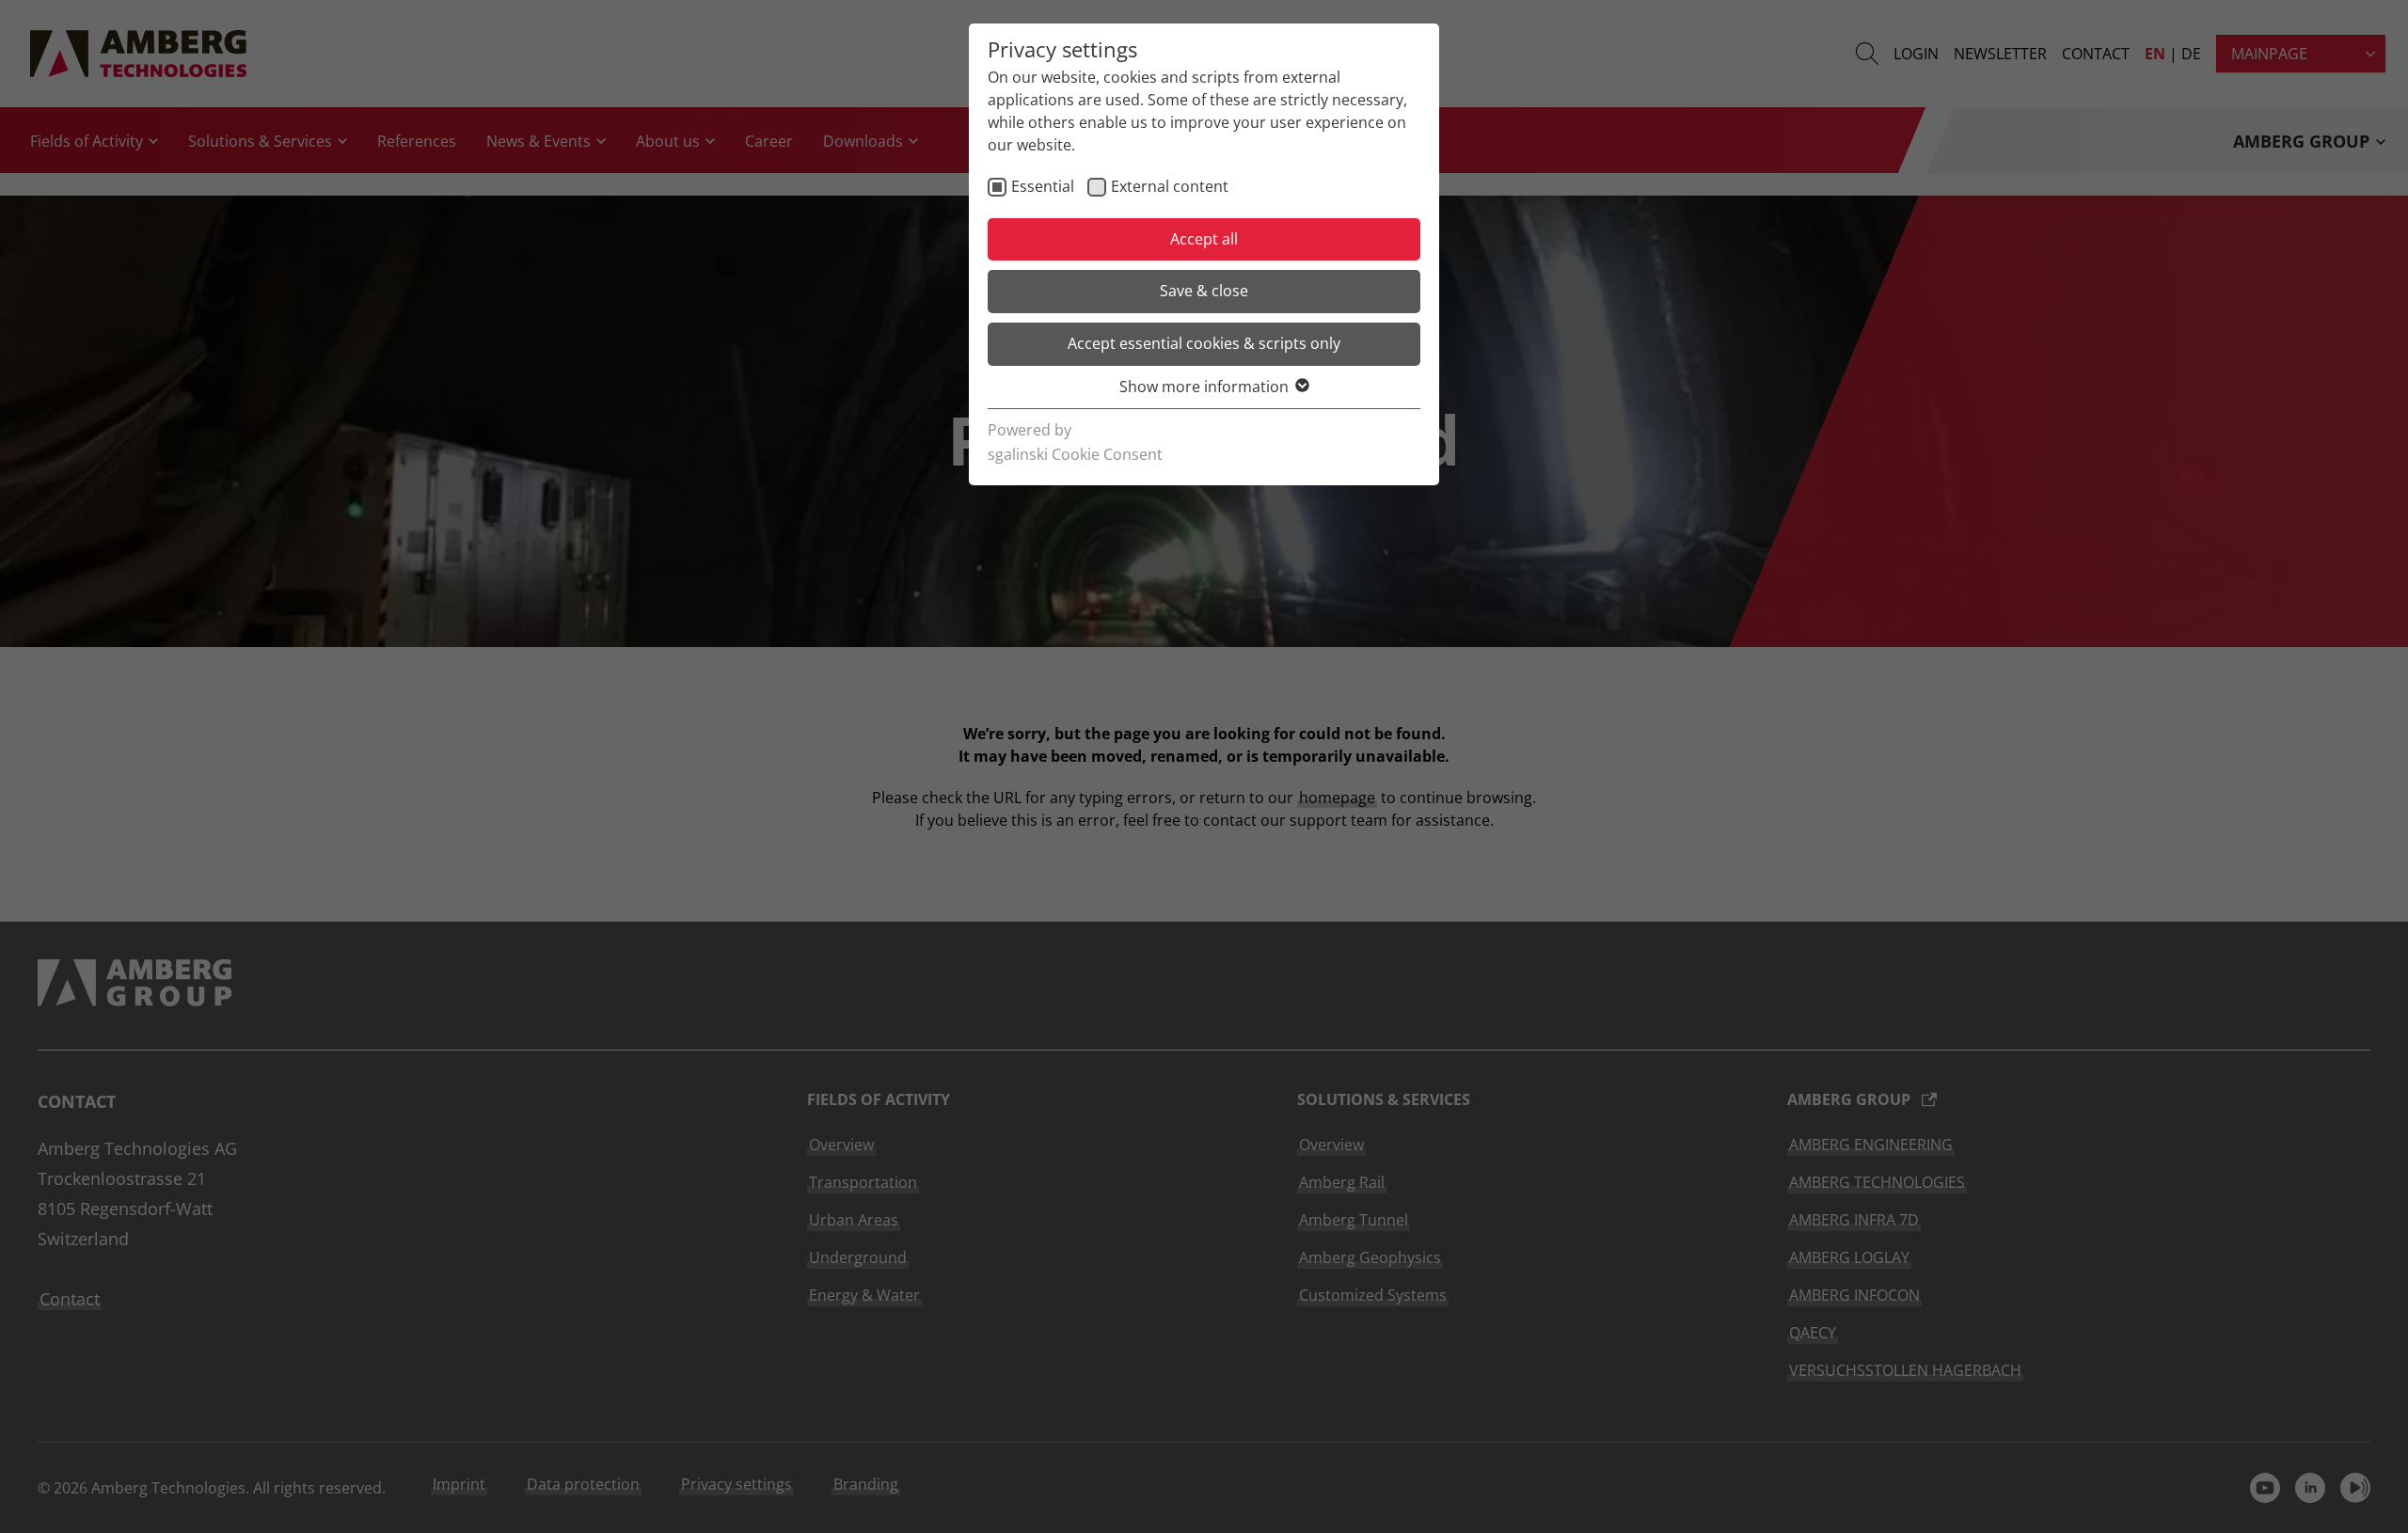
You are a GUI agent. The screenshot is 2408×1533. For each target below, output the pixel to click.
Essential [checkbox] (1043, 186)
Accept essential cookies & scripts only (1204, 343)
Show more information (1204, 387)
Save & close (1204, 291)
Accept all (1204, 239)
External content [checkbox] (1170, 186)
